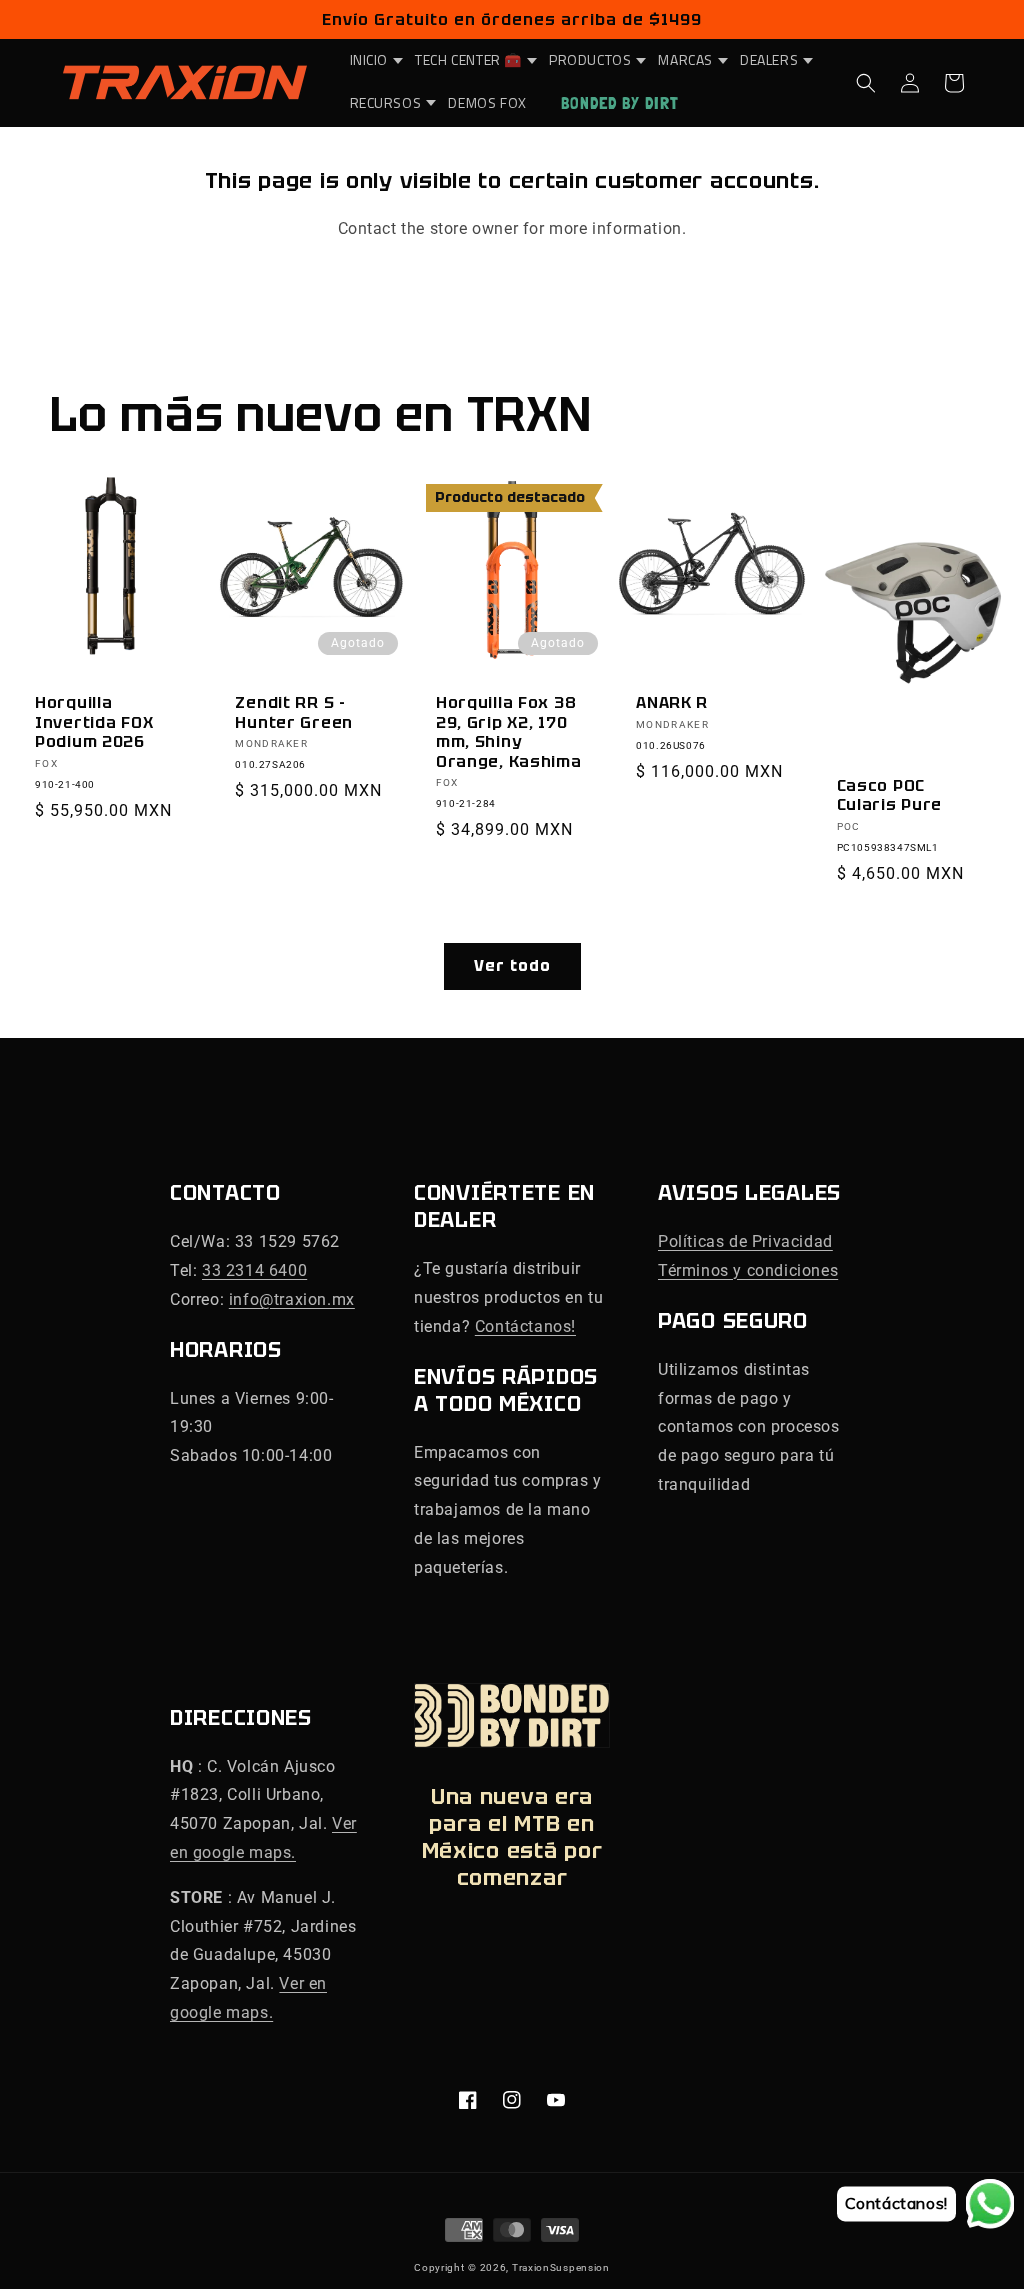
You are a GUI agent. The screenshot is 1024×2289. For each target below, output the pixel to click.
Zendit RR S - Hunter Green (294, 712)
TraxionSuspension (561, 2267)
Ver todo (512, 966)
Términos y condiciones (748, 1270)
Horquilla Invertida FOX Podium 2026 (94, 722)
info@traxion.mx (292, 1299)
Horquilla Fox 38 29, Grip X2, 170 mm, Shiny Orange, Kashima (509, 732)
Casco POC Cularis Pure (890, 795)
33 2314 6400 (254, 1270)
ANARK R (672, 702)
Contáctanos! (525, 1326)
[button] (371, 60)
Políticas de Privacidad (745, 1241)
